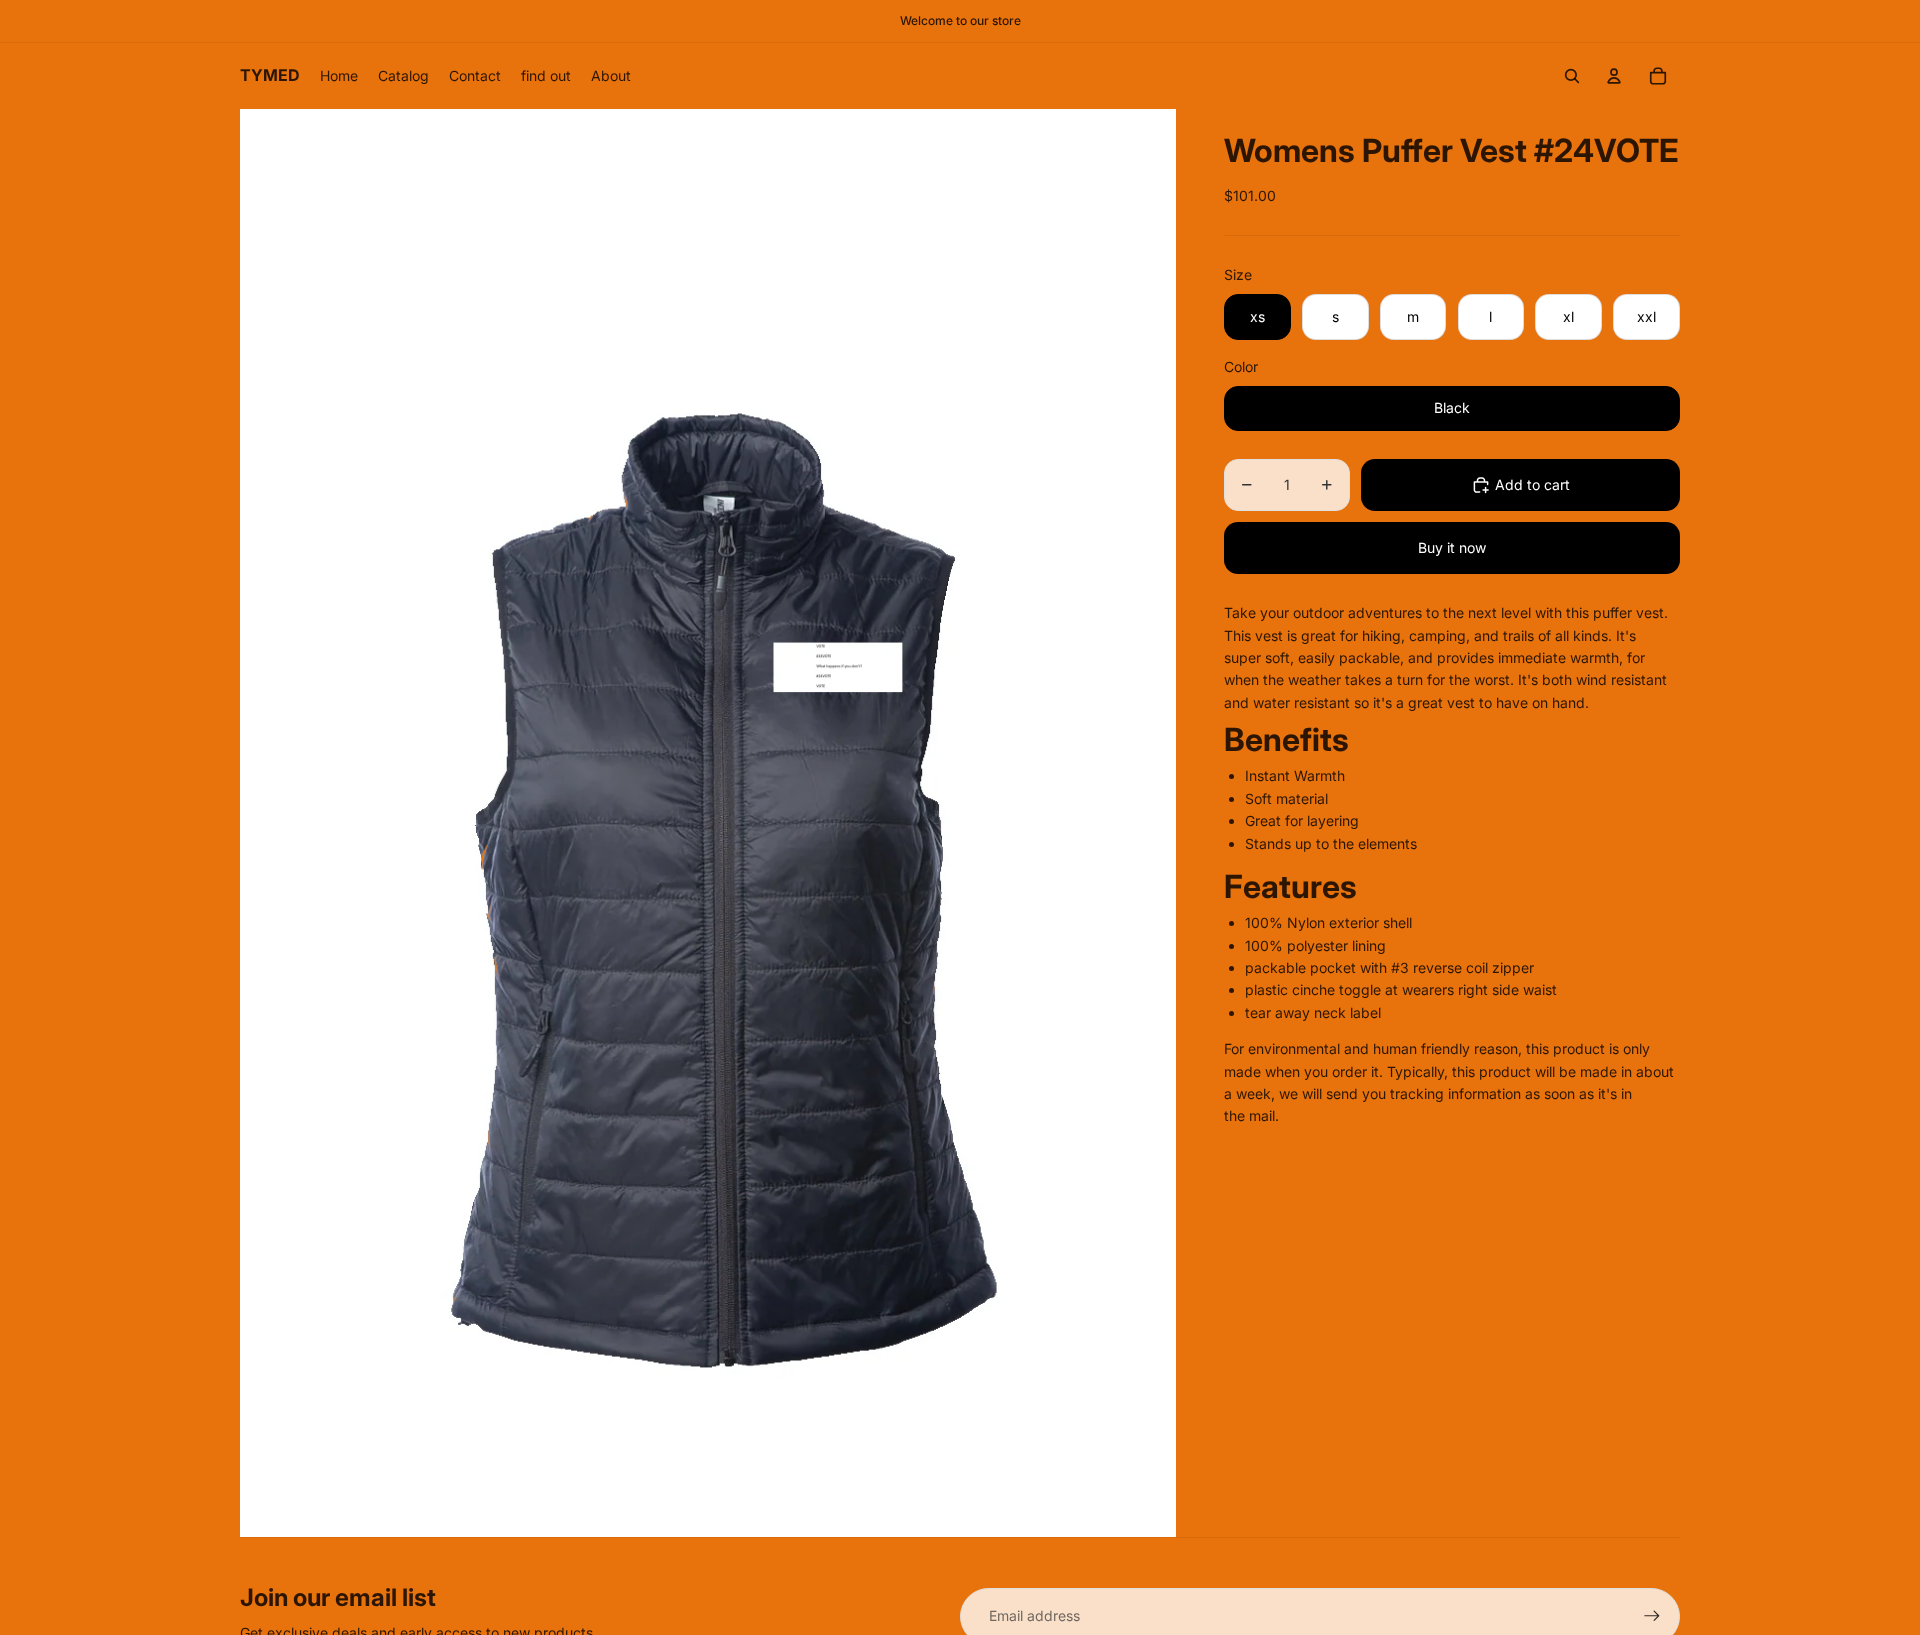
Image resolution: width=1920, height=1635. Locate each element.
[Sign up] (1652, 1616)
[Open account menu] (1614, 76)
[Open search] (1572, 76)
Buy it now (1452, 547)
